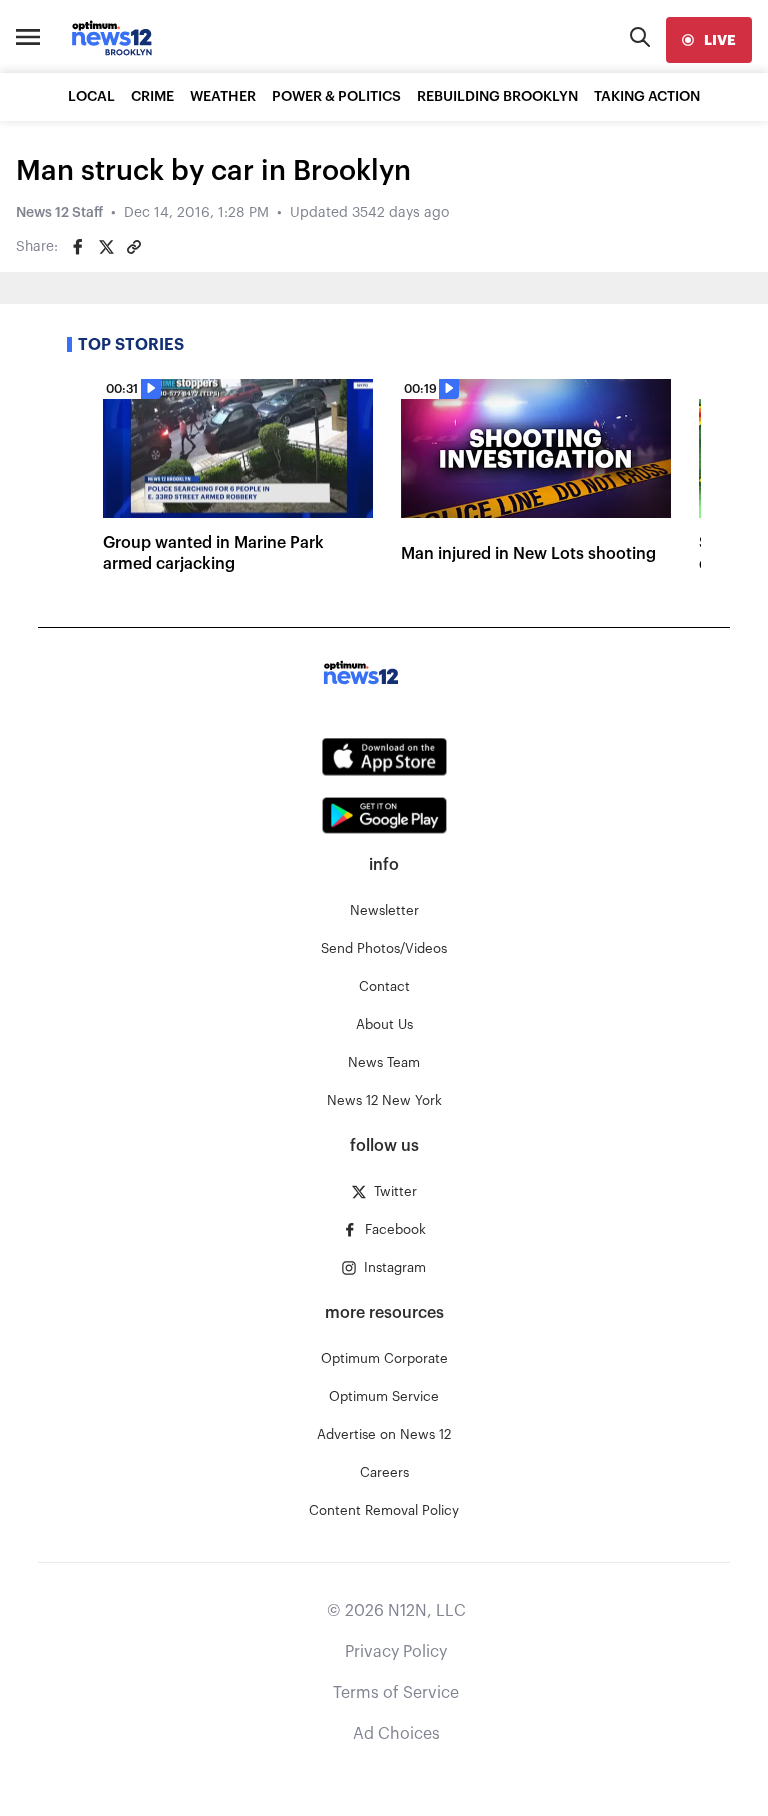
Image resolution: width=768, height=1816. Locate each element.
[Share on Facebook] (78, 247)
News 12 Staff (59, 213)
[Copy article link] (134, 247)
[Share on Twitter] (106, 247)
